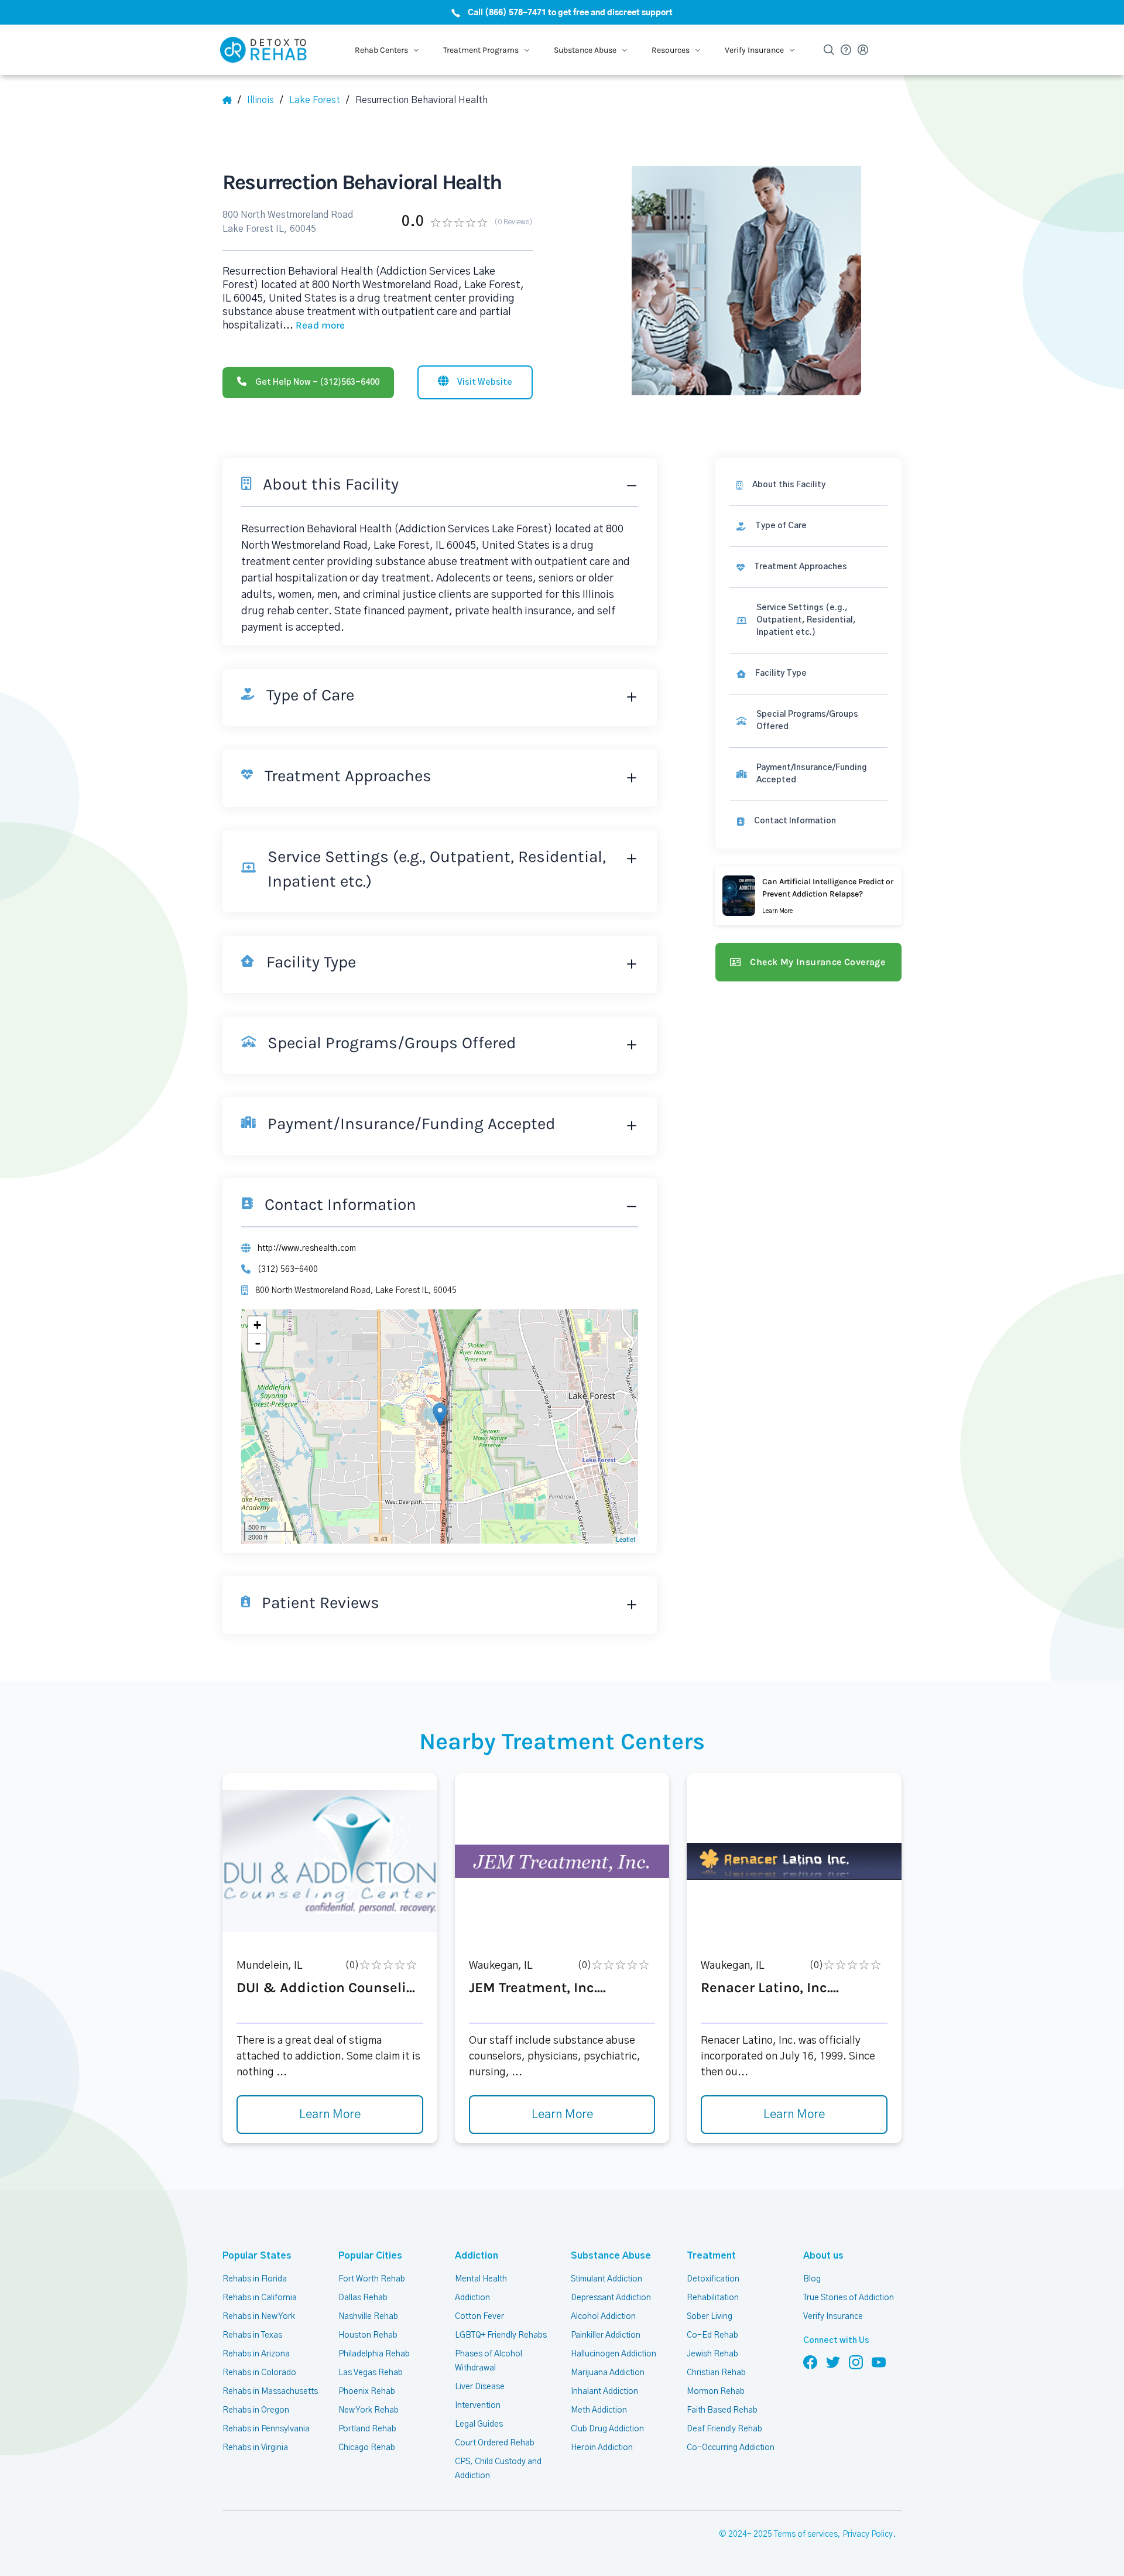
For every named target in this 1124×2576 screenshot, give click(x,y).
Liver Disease (480, 2387)
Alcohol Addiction (603, 2317)
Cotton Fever (479, 2317)
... (314, 326)
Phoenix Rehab (367, 2392)
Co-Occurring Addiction (731, 2448)
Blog (812, 2279)
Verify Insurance (833, 2317)
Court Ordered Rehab (495, 2443)
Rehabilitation (713, 2298)
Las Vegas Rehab (371, 2373)
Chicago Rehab (367, 2448)
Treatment (711, 2256)
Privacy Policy (868, 2534)
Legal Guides (479, 2424)
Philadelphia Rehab (374, 2354)
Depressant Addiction (611, 2298)
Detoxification (713, 2279)
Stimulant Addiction (606, 2279)
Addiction (477, 2256)
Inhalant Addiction (604, 2392)
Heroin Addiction (602, 2448)
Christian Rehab (716, 2373)
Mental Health (481, 2279)
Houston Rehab (368, 2335)
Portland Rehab (367, 2429)
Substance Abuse (611, 2256)
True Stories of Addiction (849, 2298)
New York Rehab (369, 2410)
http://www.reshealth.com (307, 1248)
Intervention (478, 2406)
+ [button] (257, 1325)
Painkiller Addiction (606, 2335)
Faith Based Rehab (722, 2410)
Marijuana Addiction (608, 2373)
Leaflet (626, 1539)
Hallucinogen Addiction (614, 2354)
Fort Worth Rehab (372, 2279)
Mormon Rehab (716, 2392)
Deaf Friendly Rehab (724, 2429)
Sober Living (710, 2317)
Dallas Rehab (363, 2298)
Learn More (330, 2115)
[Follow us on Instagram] (856, 2362)
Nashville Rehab (368, 2317)
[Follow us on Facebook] (810, 2362)
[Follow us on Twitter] (833, 2362)
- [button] (258, 1343)
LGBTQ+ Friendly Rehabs (501, 2335)
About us (823, 2256)
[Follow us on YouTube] (879, 2362)
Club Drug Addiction (607, 2429)
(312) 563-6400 (288, 1270)
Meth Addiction (599, 2410)
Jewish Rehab (712, 2354)
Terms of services (806, 2534)
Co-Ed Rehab (712, 2335)
